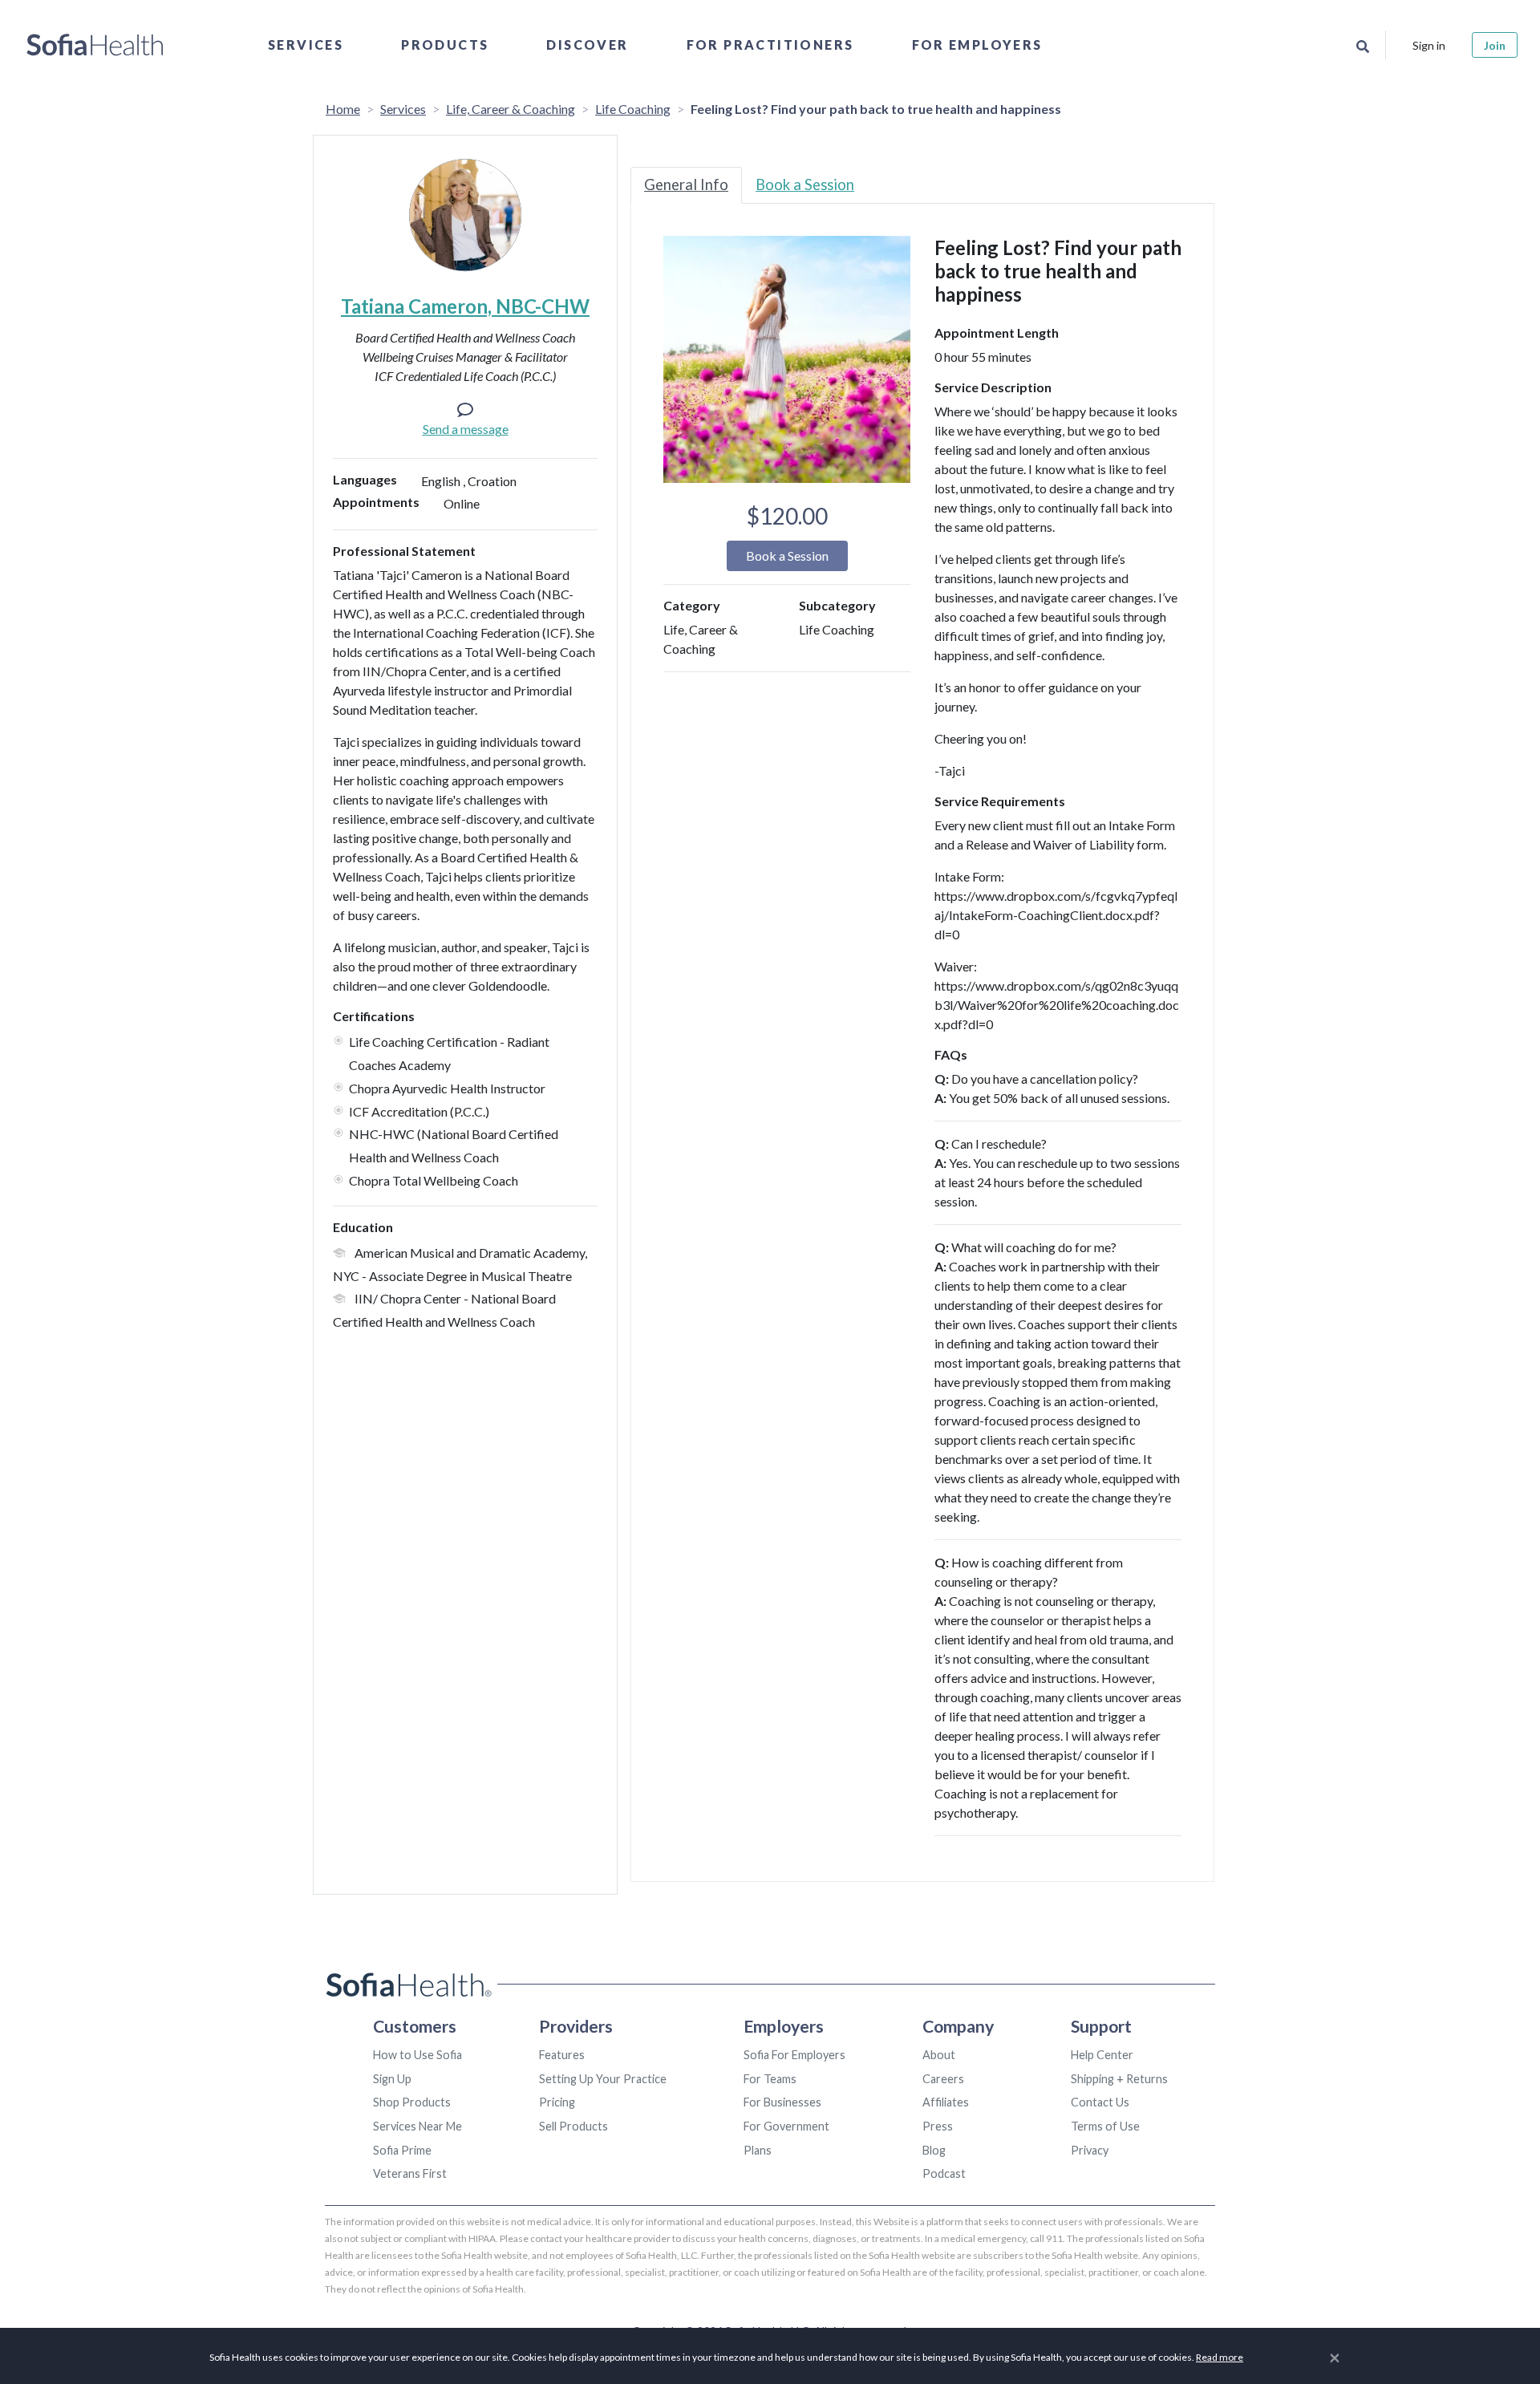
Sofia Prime (402, 2150)
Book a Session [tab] (805, 184)
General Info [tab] (686, 184)
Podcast (944, 2173)
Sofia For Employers (794, 2055)
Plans (758, 2150)
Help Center (1102, 2055)
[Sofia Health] (95, 45)
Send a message (466, 429)
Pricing (557, 2102)
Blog (934, 2150)
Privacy (1090, 2150)
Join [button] (1495, 45)
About (939, 2055)
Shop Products (412, 2102)
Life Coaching (633, 109)
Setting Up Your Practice (603, 2079)
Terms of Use (1105, 2126)
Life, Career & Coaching (511, 109)
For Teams (770, 2079)
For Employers (977, 45)
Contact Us (1100, 2102)
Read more (1220, 2357)
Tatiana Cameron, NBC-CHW (465, 306)
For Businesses (782, 2102)
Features (562, 2055)
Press (938, 2126)
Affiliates (946, 2102)
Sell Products (573, 2126)
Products (445, 45)
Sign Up (392, 2079)
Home (343, 109)
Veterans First (410, 2173)
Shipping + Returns (1119, 2079)
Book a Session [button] (787, 555)
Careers (943, 2079)
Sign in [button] (1429, 45)
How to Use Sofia (417, 2055)
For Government (786, 2126)
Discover (587, 45)
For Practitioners (770, 45)
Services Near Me (417, 2126)
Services (306, 45)
